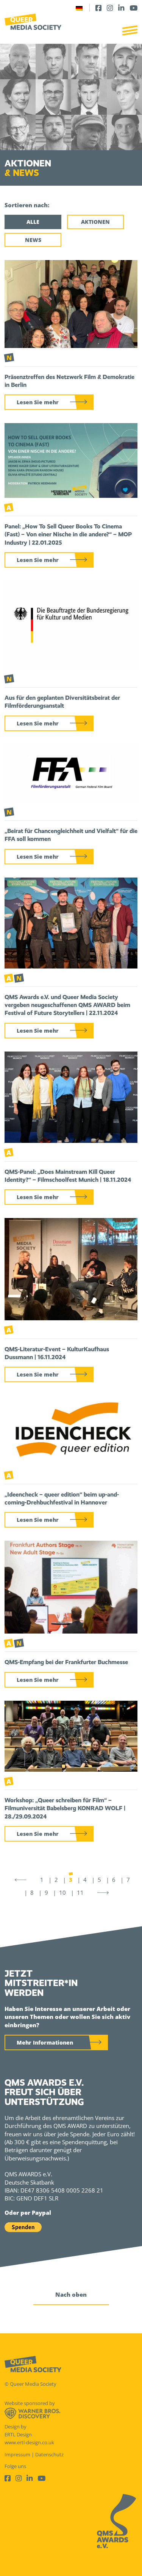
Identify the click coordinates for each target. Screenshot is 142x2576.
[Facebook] (98, 8)
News (33, 240)
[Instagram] (110, 8)
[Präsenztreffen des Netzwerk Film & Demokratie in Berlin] (71, 303)
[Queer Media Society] (33, 22)
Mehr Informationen (45, 2042)
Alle (33, 222)
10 (62, 1892)
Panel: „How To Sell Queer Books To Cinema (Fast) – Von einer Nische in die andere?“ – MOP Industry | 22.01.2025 (68, 534)
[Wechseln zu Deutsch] (79, 8)
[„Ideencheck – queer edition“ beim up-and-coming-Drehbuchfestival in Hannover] (71, 1430)
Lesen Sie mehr (38, 402)
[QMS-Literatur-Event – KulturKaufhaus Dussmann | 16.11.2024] (71, 1269)
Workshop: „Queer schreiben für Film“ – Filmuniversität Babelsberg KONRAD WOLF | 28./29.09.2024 (65, 1808)
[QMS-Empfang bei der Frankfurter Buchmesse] (71, 1586)
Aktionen (95, 222)
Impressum (17, 2454)
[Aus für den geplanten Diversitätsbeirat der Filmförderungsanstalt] (71, 624)
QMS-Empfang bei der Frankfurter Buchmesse (66, 1662)
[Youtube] (133, 8)
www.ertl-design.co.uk (29, 2442)
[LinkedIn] (121, 8)
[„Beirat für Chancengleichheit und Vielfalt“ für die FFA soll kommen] (71, 773)
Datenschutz (49, 2454)
